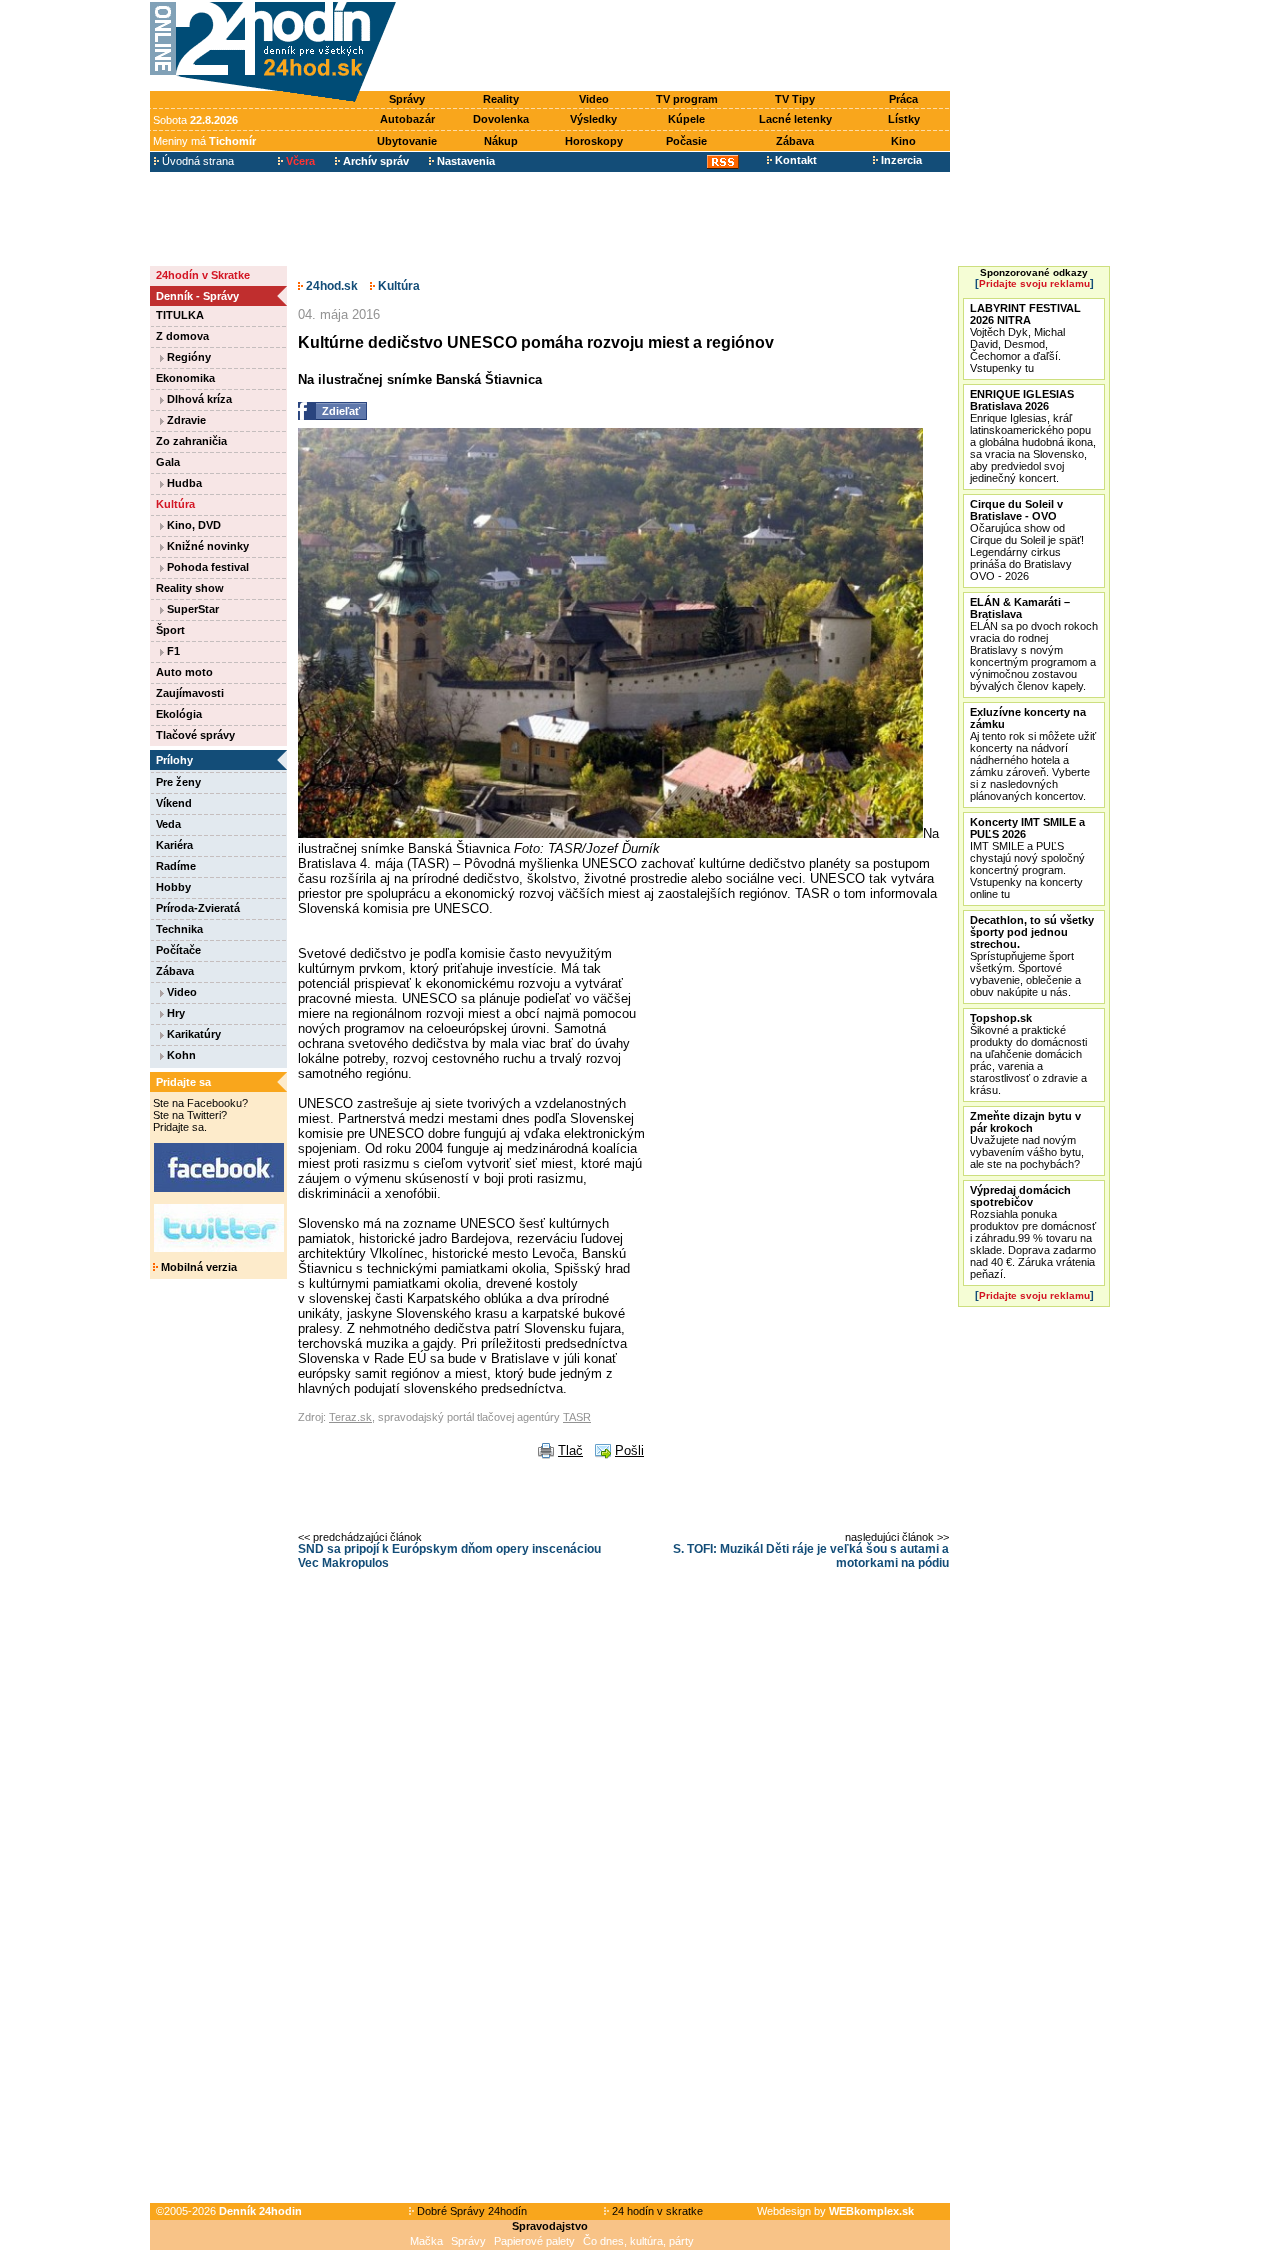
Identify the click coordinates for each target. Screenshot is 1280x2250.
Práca (903, 99)
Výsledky (593, 119)
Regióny (187, 357)
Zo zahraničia (191, 441)
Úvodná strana (196, 161)
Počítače (178, 950)
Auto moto (184, 672)
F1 (172, 651)
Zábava (795, 141)
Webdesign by (835, 2211)
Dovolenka (501, 119)
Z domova (182, 336)
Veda (168, 824)
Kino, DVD (192, 525)
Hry (174, 1013)
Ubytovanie (407, 141)
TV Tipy (795, 99)
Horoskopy (594, 141)
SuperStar (191, 609)
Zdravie (185, 420)
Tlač (570, 1450)
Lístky (904, 119)
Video (594, 99)
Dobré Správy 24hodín (470, 2211)
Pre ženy (178, 782)
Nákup (501, 141)
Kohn (180, 1055)
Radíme (176, 866)
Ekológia (179, 714)
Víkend (174, 803)
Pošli (629, 1450)
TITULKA (180, 315)
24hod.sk (330, 286)
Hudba (183, 483)
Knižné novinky (206, 546)
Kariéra (174, 845)
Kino (903, 141)
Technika (179, 929)
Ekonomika (185, 378)
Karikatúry (192, 1034)
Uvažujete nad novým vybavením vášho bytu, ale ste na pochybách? (1027, 1140)
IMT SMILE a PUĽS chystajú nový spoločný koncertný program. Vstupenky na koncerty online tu (1027, 858)
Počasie (686, 141)
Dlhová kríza (198, 399)
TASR (577, 1417)
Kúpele (686, 119)
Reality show (190, 588)
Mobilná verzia (197, 1267)
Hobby (173, 887)
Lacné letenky (795, 119)
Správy (407, 99)
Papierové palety (534, 2241)
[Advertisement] (678, 47)
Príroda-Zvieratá (198, 908)
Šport (170, 630)
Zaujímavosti (190, 693)
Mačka (426, 2241)
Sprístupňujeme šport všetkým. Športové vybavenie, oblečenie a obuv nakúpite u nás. (1032, 956)
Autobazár (407, 119)
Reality (501, 99)
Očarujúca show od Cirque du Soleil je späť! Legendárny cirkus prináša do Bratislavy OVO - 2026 (1027, 540)
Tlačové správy (195, 735)
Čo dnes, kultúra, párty (638, 2241)
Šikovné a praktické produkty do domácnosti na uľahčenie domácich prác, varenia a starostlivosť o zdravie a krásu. (1028, 1054)
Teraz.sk (350, 1417)
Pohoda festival (206, 567)
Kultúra (175, 504)
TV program (687, 99)
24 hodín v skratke (656, 2211)
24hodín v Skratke (203, 275)
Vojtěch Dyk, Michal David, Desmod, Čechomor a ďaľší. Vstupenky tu (1025, 338)
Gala (168, 462)
